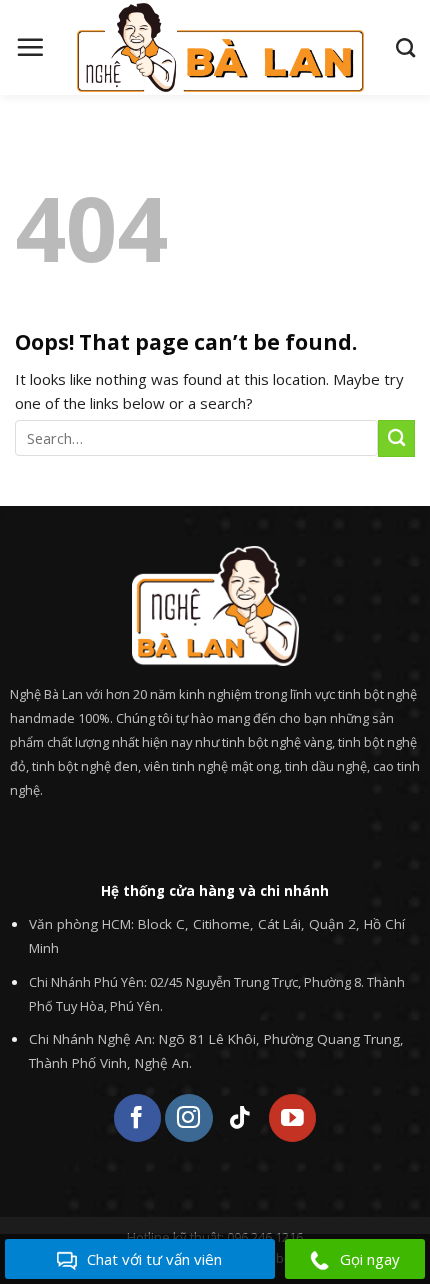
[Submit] (396, 438)
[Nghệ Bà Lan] (220, 47)
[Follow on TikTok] (240, 1117)
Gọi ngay (370, 1259)
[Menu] (30, 47)
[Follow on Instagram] (188, 1117)
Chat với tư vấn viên (154, 1259)
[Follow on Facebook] (137, 1117)
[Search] (405, 47)
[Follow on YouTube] (292, 1117)
